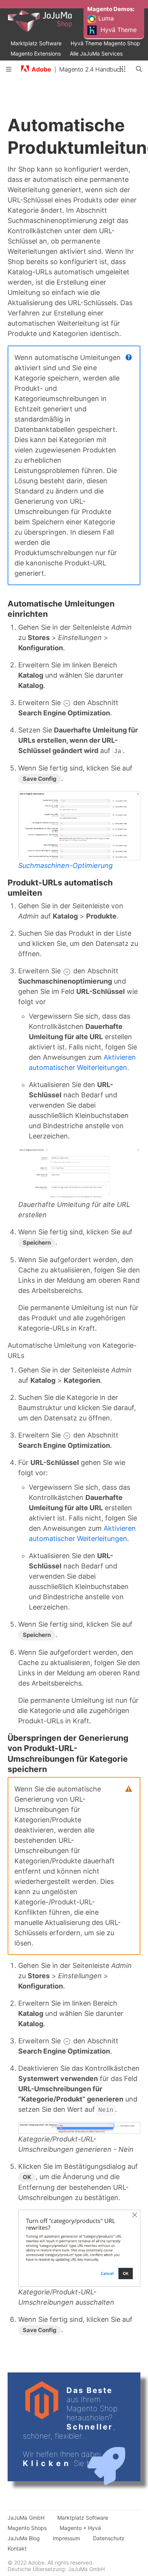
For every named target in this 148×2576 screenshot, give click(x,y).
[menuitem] (112, 5)
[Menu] (9, 69)
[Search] (139, 69)
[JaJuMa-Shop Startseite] (54, 21)
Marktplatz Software (36, 43)
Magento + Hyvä (80, 2528)
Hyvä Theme (118, 30)
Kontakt (17, 2548)
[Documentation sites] (122, 69)
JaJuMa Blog (24, 2538)
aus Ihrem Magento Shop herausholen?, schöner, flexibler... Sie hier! (70, 2427)
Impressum (66, 2538)
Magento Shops (27, 2528)
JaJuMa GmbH (26, 2518)
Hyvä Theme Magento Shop (105, 43)
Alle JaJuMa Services (96, 53)
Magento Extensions (36, 53)
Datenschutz (109, 2538)
